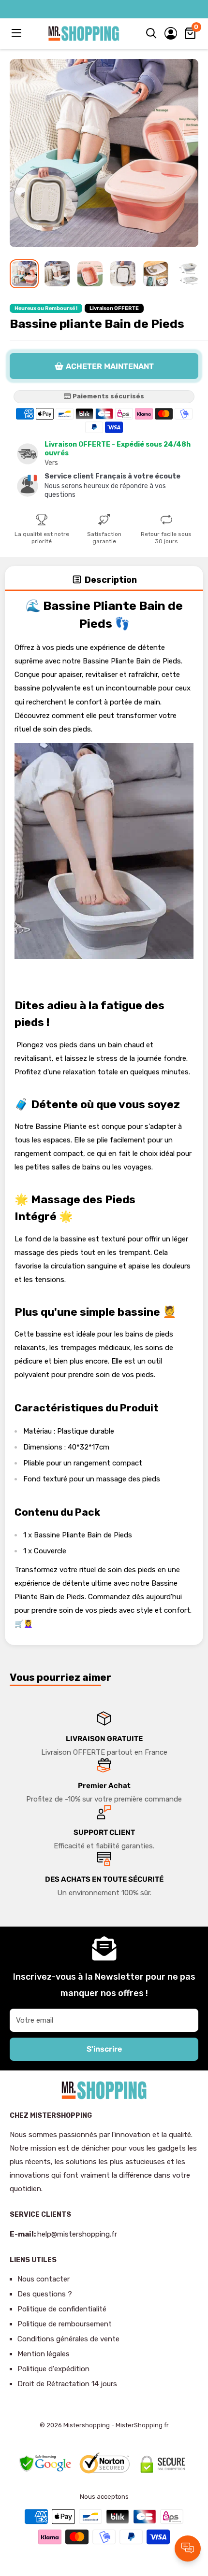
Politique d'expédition (53, 2369)
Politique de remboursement (65, 2324)
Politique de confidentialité (62, 2309)
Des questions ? (45, 2294)
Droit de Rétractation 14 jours (67, 2384)
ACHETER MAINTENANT (110, 366)
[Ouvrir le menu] (17, 33)
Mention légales (44, 2354)
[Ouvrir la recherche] (151, 33)
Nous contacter (44, 2279)
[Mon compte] (171, 33)
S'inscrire (104, 2049)
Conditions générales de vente (68, 2339)
